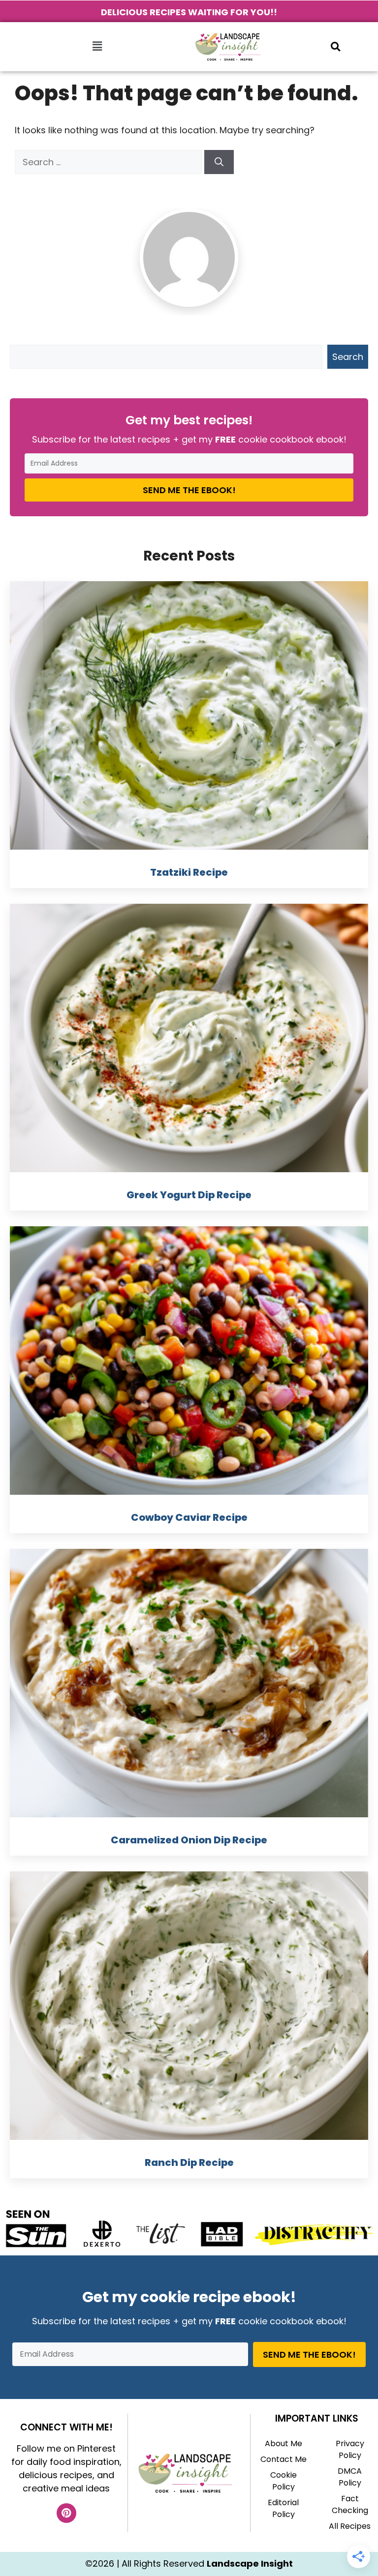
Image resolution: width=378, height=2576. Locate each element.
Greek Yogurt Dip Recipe (189, 1195)
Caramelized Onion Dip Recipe (189, 1840)
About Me (283, 2443)
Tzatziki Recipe (189, 872)
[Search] (219, 162)
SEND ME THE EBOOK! (189, 490)
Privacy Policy (350, 2449)
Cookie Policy (283, 2481)
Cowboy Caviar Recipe (189, 1517)
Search (348, 357)
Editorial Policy (283, 2508)
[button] (97, 47)
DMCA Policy (350, 2477)
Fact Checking (350, 2504)
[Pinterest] (66, 2513)
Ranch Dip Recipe (189, 2162)
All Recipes (350, 2526)
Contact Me (283, 2459)
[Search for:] (110, 162)
